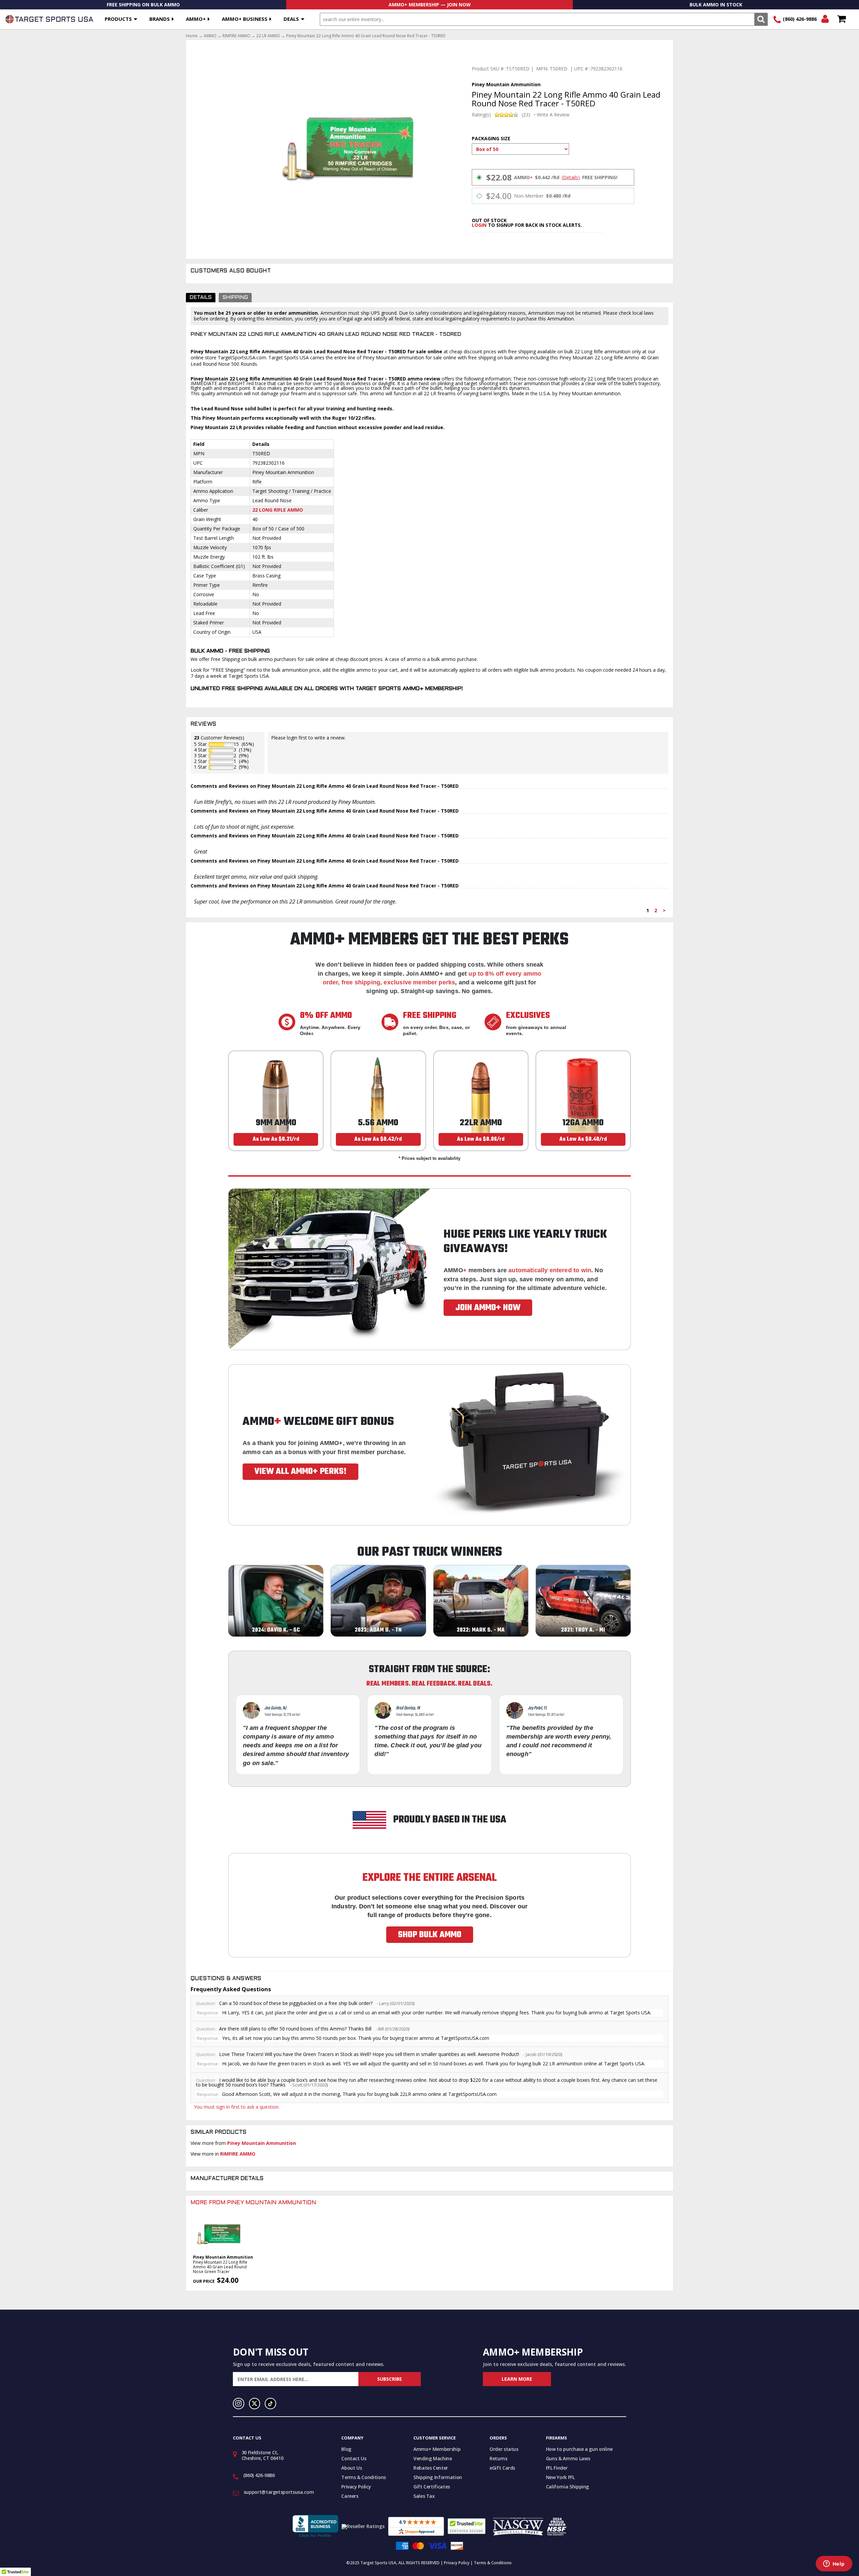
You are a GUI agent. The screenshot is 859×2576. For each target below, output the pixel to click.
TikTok (270, 2404)
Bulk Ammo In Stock (716, 5)
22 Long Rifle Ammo (278, 510)
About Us (351, 2468)
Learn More (517, 2379)
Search (761, 19)
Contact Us (354, 2458)
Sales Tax (424, 2496)
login (479, 225)
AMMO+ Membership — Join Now (430, 5)
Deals (291, 19)
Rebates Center (431, 2468)
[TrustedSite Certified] (467, 2526)
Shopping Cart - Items (841, 19)
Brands (160, 19)
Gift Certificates (432, 2487)
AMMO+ (196, 19)
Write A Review (553, 115)
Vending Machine (433, 2458)
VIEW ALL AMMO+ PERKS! (300, 1472)
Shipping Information (438, 2477)
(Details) (571, 177)
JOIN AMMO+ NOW (488, 1308)
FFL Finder (557, 2468)
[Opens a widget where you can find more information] (834, 2564)
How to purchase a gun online (579, 2449)
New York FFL (560, 2477)
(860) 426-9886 (800, 19)
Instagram (239, 2404)
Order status (504, 2449)
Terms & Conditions (364, 2477)
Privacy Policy (356, 2487)
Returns (498, 2458)
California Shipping (567, 2487)
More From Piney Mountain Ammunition (253, 2203)
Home (192, 36)
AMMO (210, 36)
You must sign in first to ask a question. (237, 2107)
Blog (346, 2449)
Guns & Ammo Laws (568, 2458)
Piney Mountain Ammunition (262, 2143)
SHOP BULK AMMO (430, 1935)
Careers (350, 2496)
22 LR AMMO (268, 36)
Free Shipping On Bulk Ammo (143, 5)
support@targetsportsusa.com (279, 2492)
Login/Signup (825, 19)
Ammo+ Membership (437, 2449)
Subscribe (390, 2379)
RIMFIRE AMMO (236, 36)
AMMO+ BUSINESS (245, 19)
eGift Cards (502, 2468)
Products (118, 19)
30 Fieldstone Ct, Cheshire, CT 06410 (263, 2455)
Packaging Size (491, 138)
